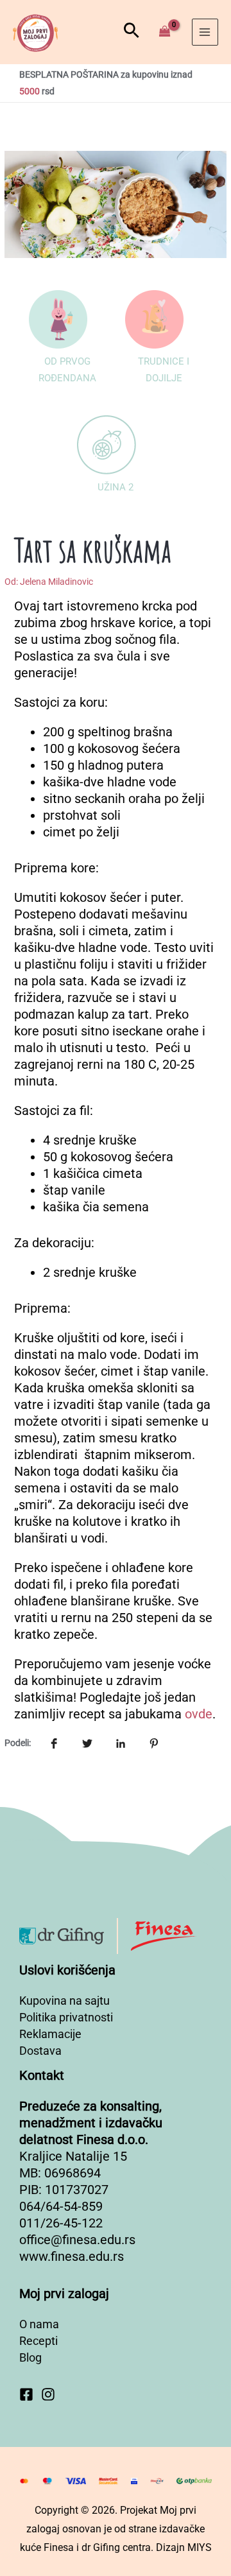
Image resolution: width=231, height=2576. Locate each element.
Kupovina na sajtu (64, 2001)
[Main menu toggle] (205, 32)
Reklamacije (50, 2034)
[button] (132, 32)
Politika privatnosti (66, 2017)
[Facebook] (26, 2394)
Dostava (40, 2051)
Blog (30, 2357)
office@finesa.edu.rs (77, 2240)
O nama (39, 2324)
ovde (199, 1714)
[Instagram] (48, 2394)
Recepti (38, 2341)
